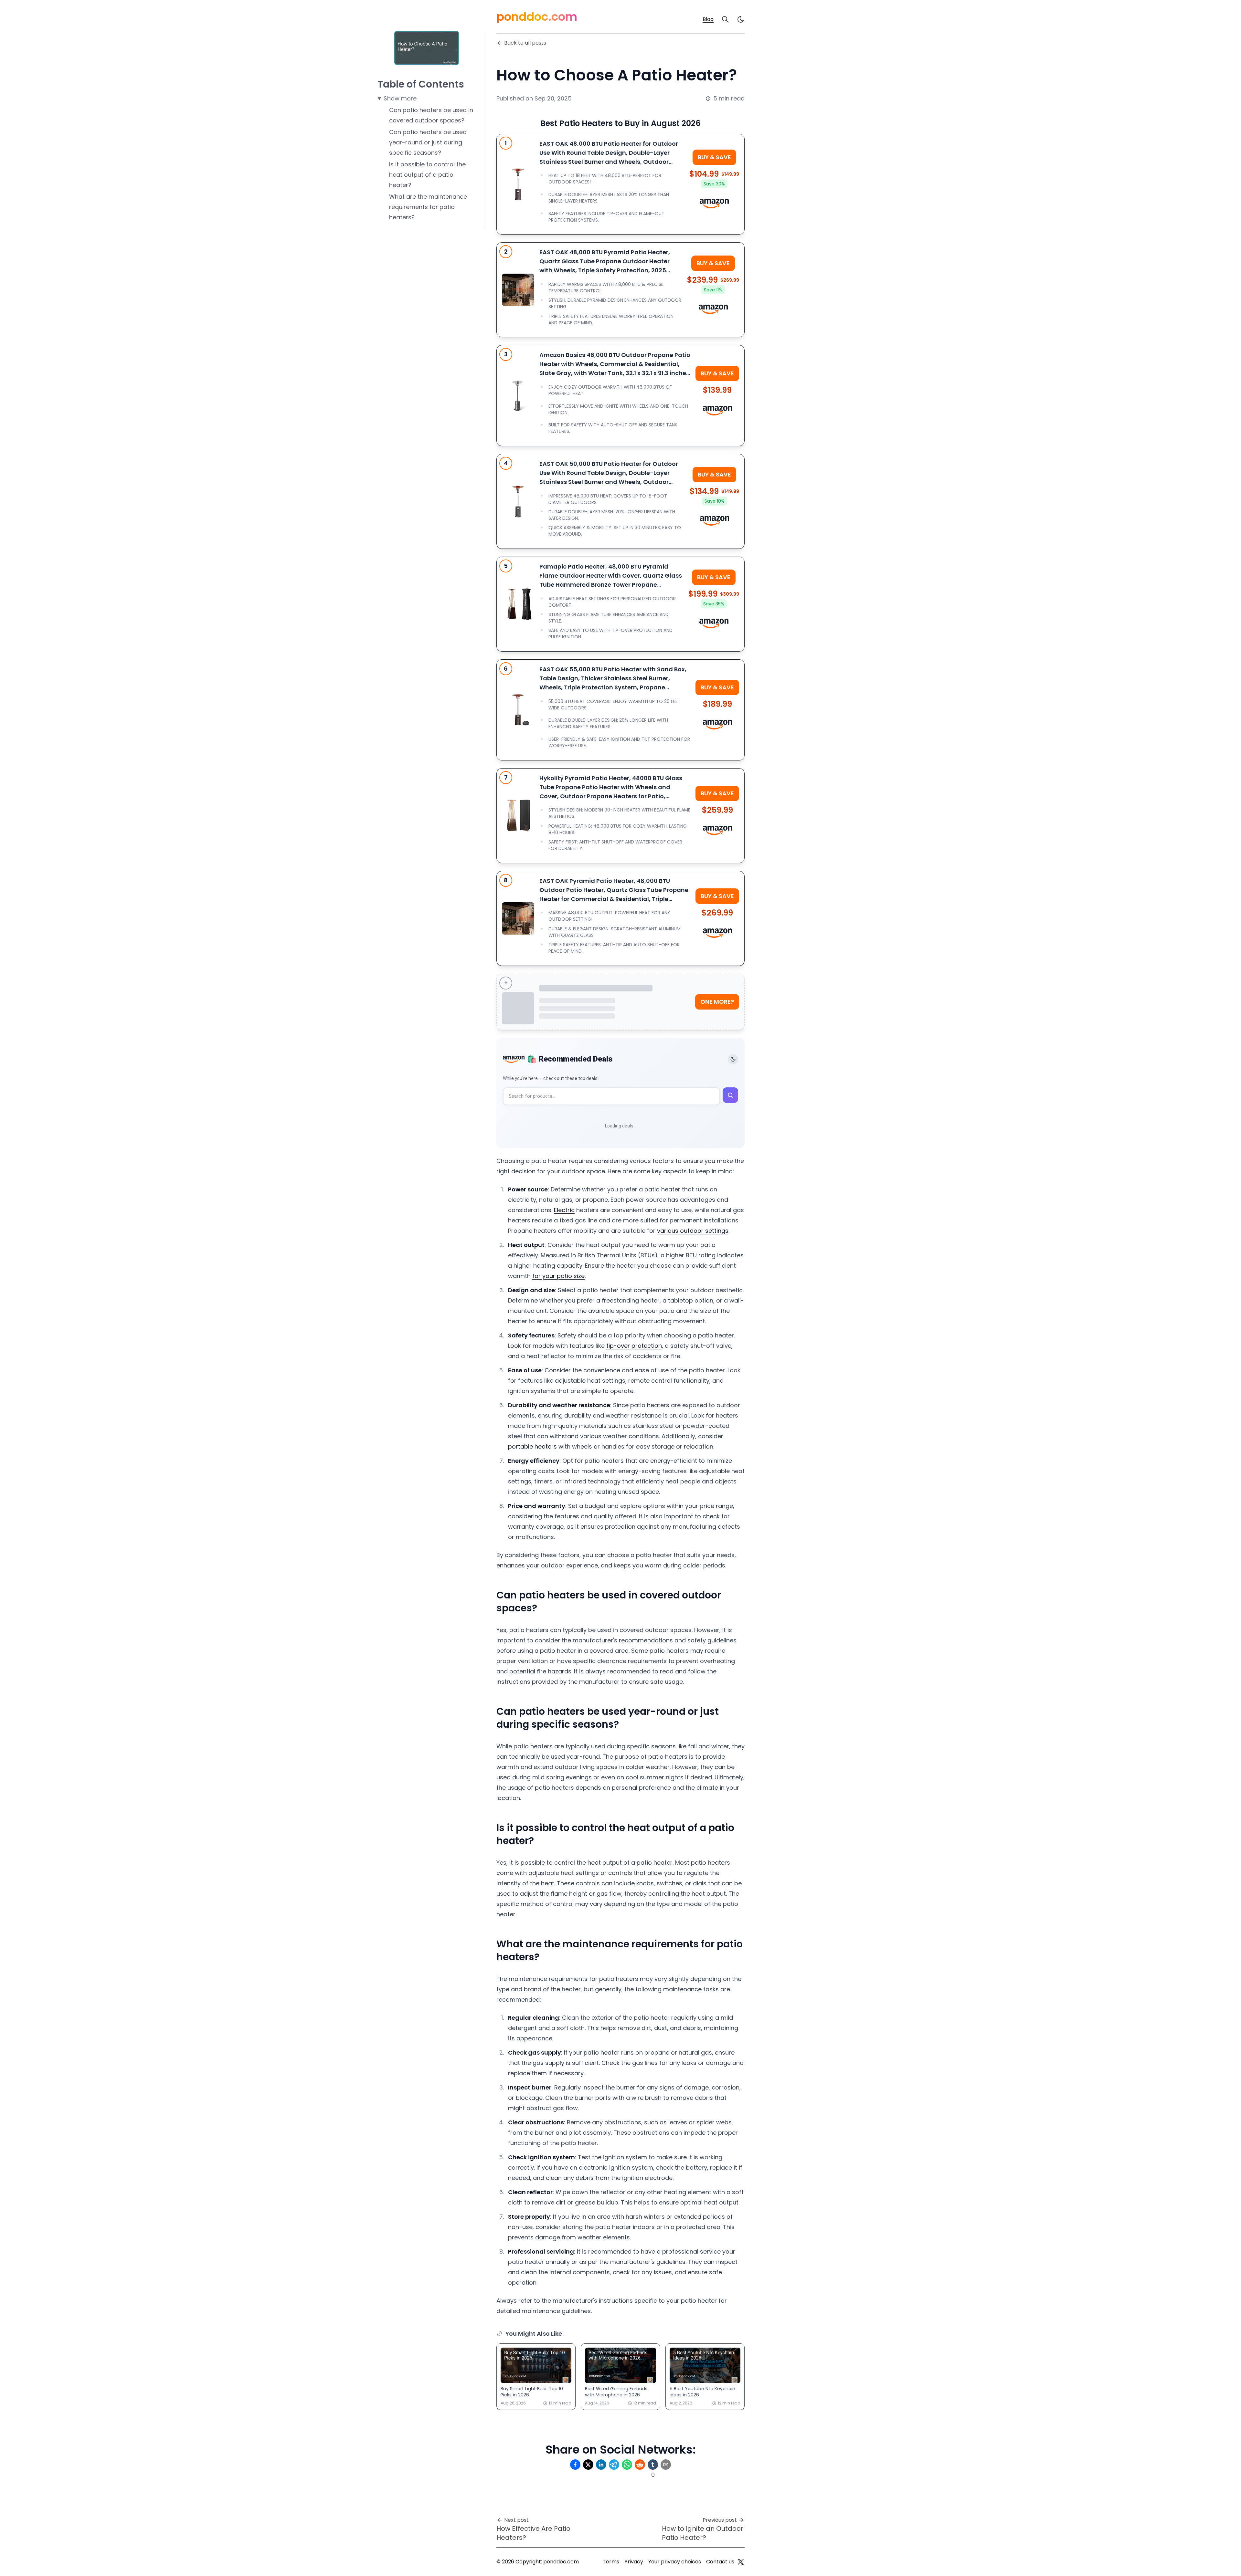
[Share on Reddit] (640, 2465)
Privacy (634, 2562)
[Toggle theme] (733, 1059)
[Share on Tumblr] (653, 2465)
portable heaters (532, 1446)
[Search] (725, 19)
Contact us (720, 2562)
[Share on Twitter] (588, 2465)
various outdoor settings (693, 1231)
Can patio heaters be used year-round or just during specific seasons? (428, 142)
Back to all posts (525, 43)
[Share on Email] (666, 2465)
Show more (400, 98)
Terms (611, 2562)
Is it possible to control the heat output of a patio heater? (427, 175)
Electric (564, 1210)
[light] (741, 19)
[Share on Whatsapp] (627, 2465)
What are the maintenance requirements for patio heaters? (428, 207)
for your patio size (558, 1276)
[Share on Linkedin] (601, 2465)
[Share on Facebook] (575, 2465)
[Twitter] (741, 2562)
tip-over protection (634, 1346)
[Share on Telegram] (614, 2465)
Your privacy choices (675, 2562)
